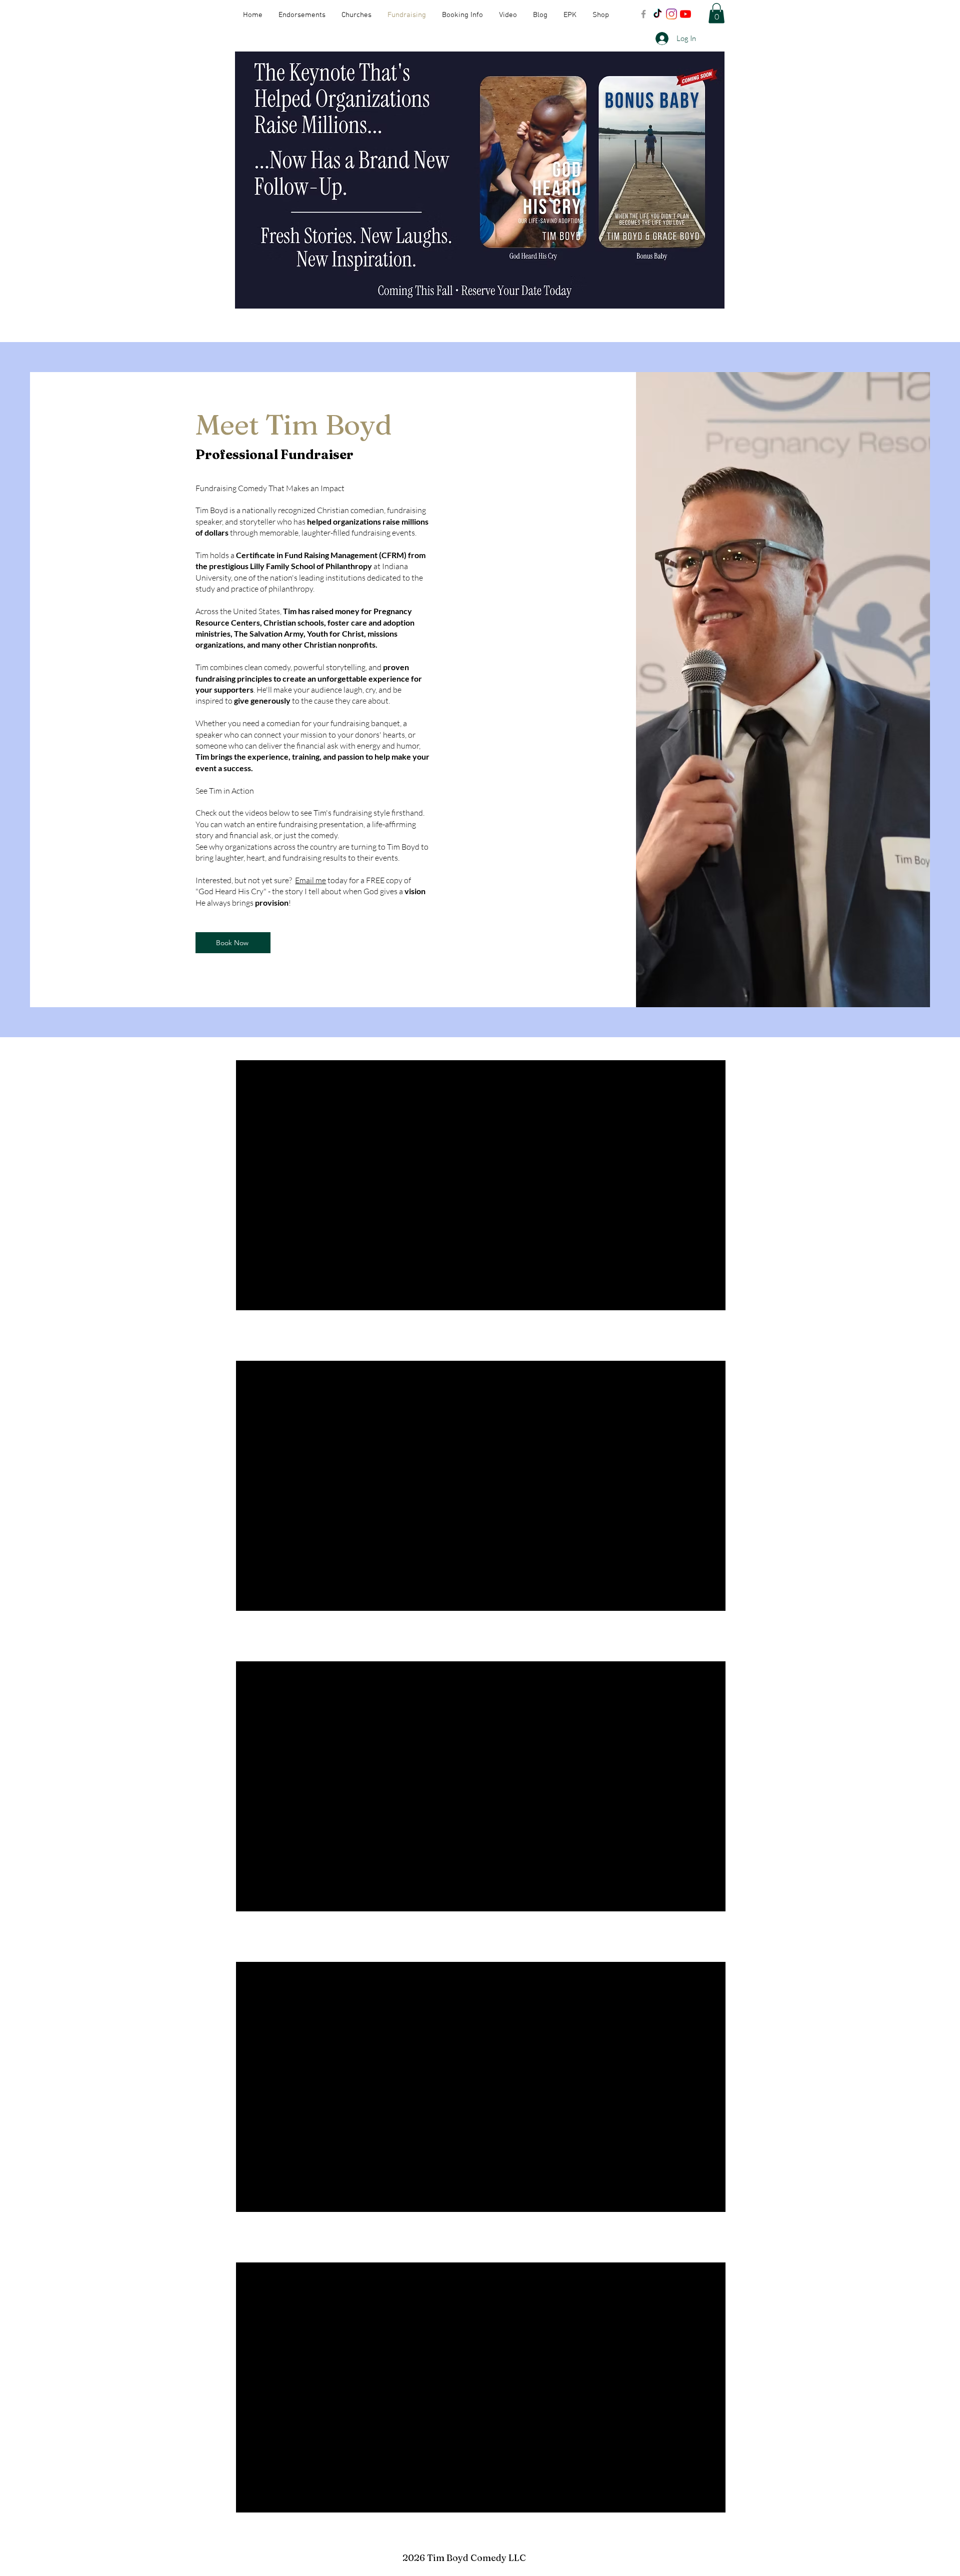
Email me (310, 880)
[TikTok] (657, 14)
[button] (716, 13)
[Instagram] (671, 14)
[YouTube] (685, 14)
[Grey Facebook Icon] (643, 14)
